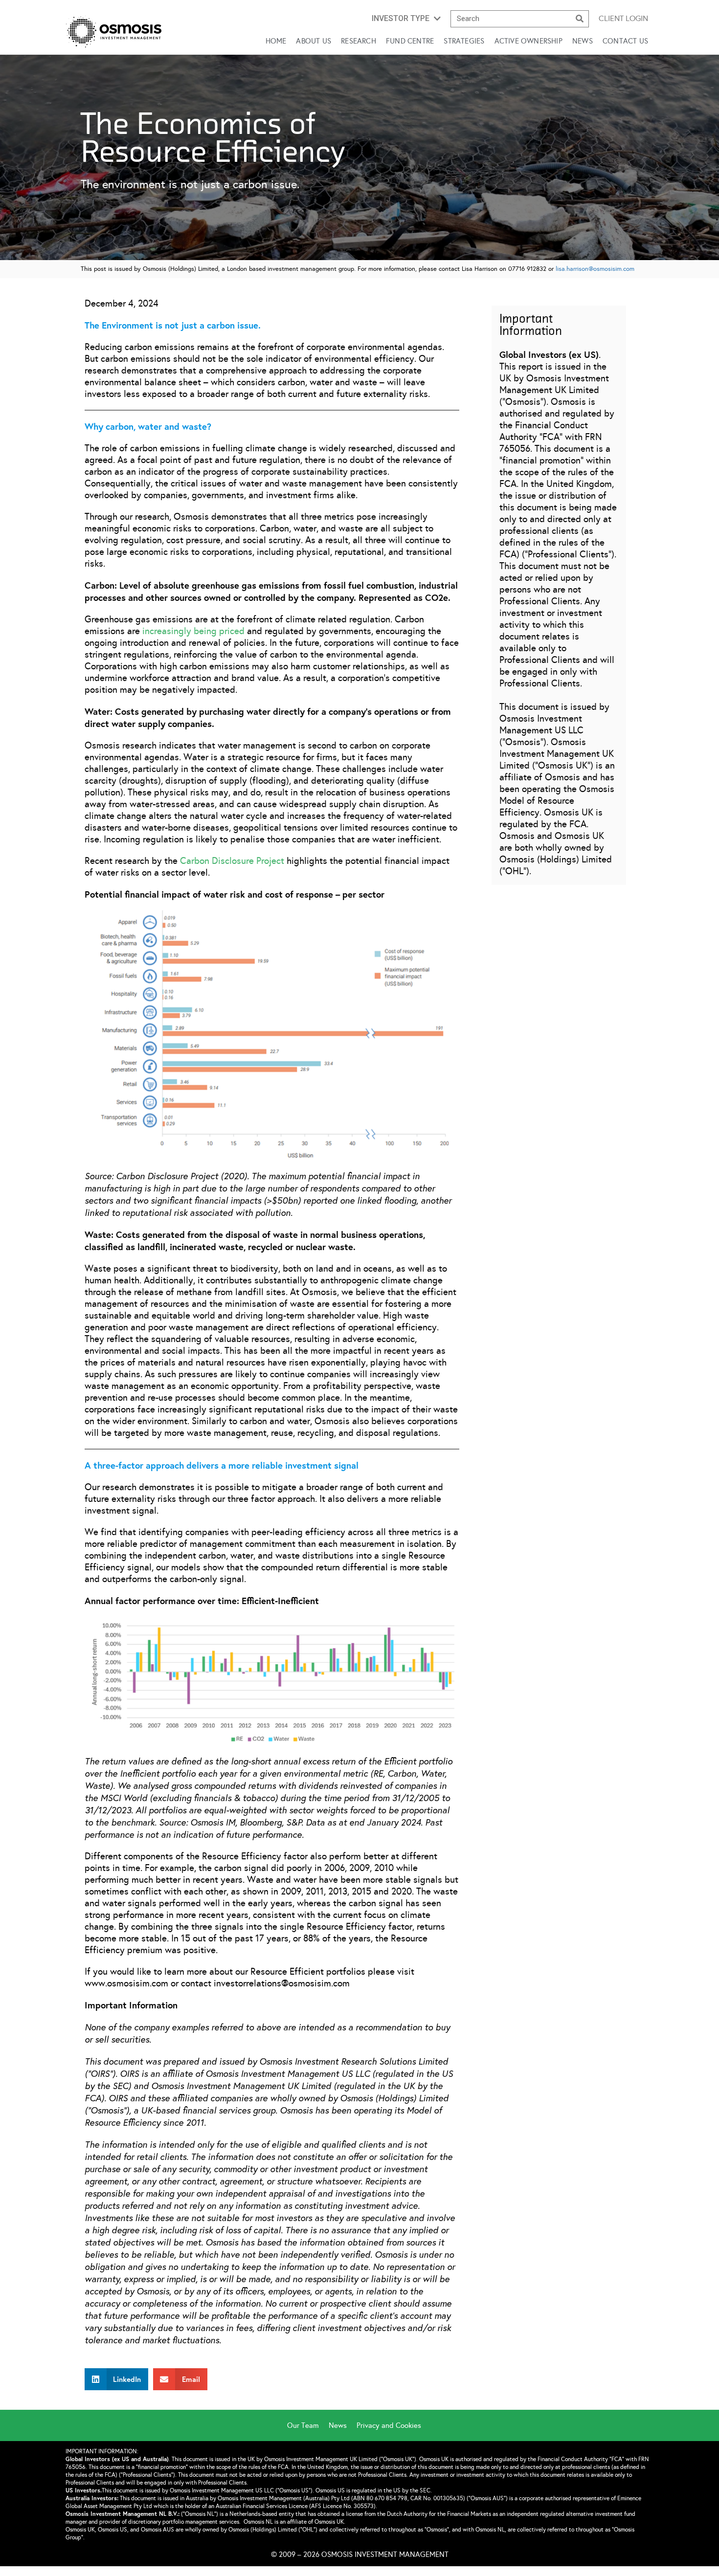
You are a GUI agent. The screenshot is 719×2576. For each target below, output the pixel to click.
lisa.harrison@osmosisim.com (595, 269)
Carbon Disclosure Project (232, 861)
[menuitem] (308, 2425)
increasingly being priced (193, 631)
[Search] (580, 19)
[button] (406, 19)
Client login (623, 18)
